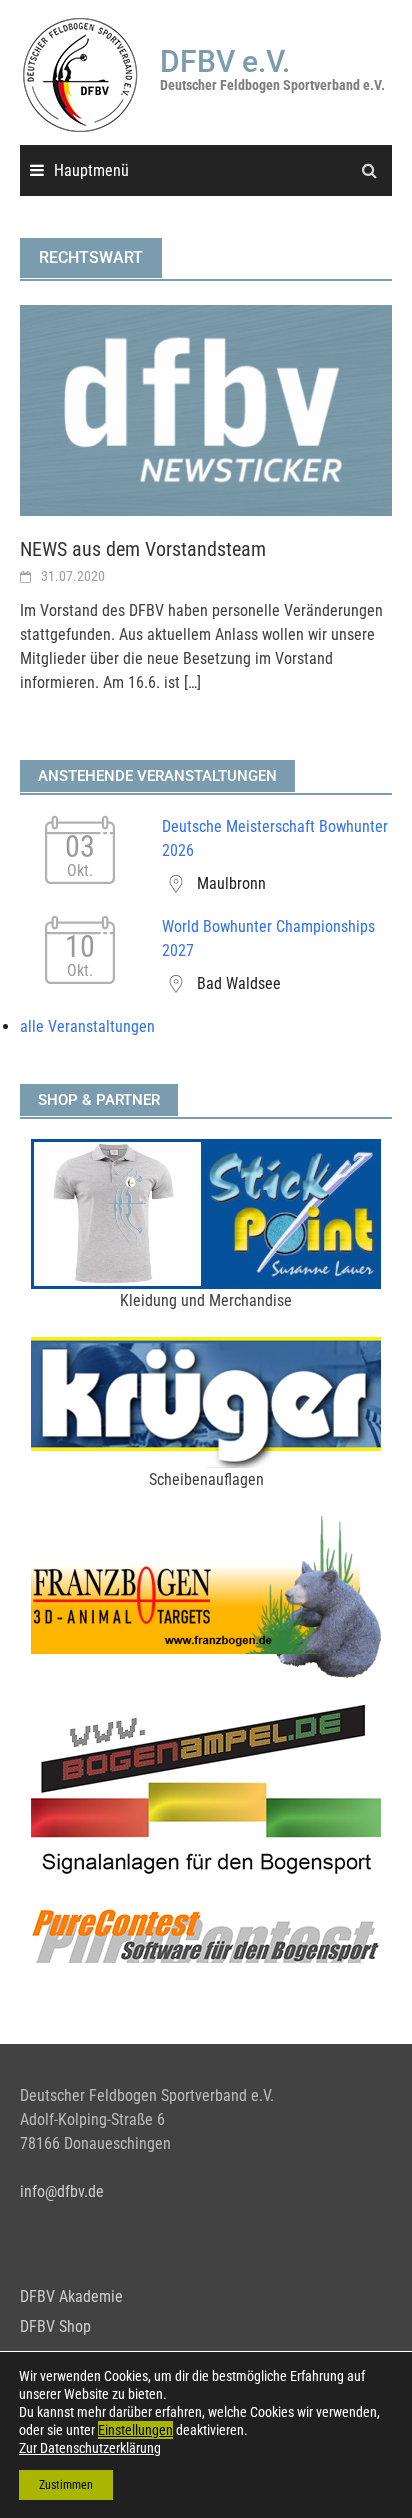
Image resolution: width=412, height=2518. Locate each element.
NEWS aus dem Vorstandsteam (143, 549)
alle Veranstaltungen (87, 1026)
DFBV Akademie (71, 2296)
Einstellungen (135, 2430)
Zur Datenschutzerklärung (90, 2448)
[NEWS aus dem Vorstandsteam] (206, 409)
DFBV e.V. (225, 61)
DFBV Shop (55, 2326)
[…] (190, 682)
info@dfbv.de (62, 2191)
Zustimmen (66, 2485)
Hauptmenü (91, 170)
